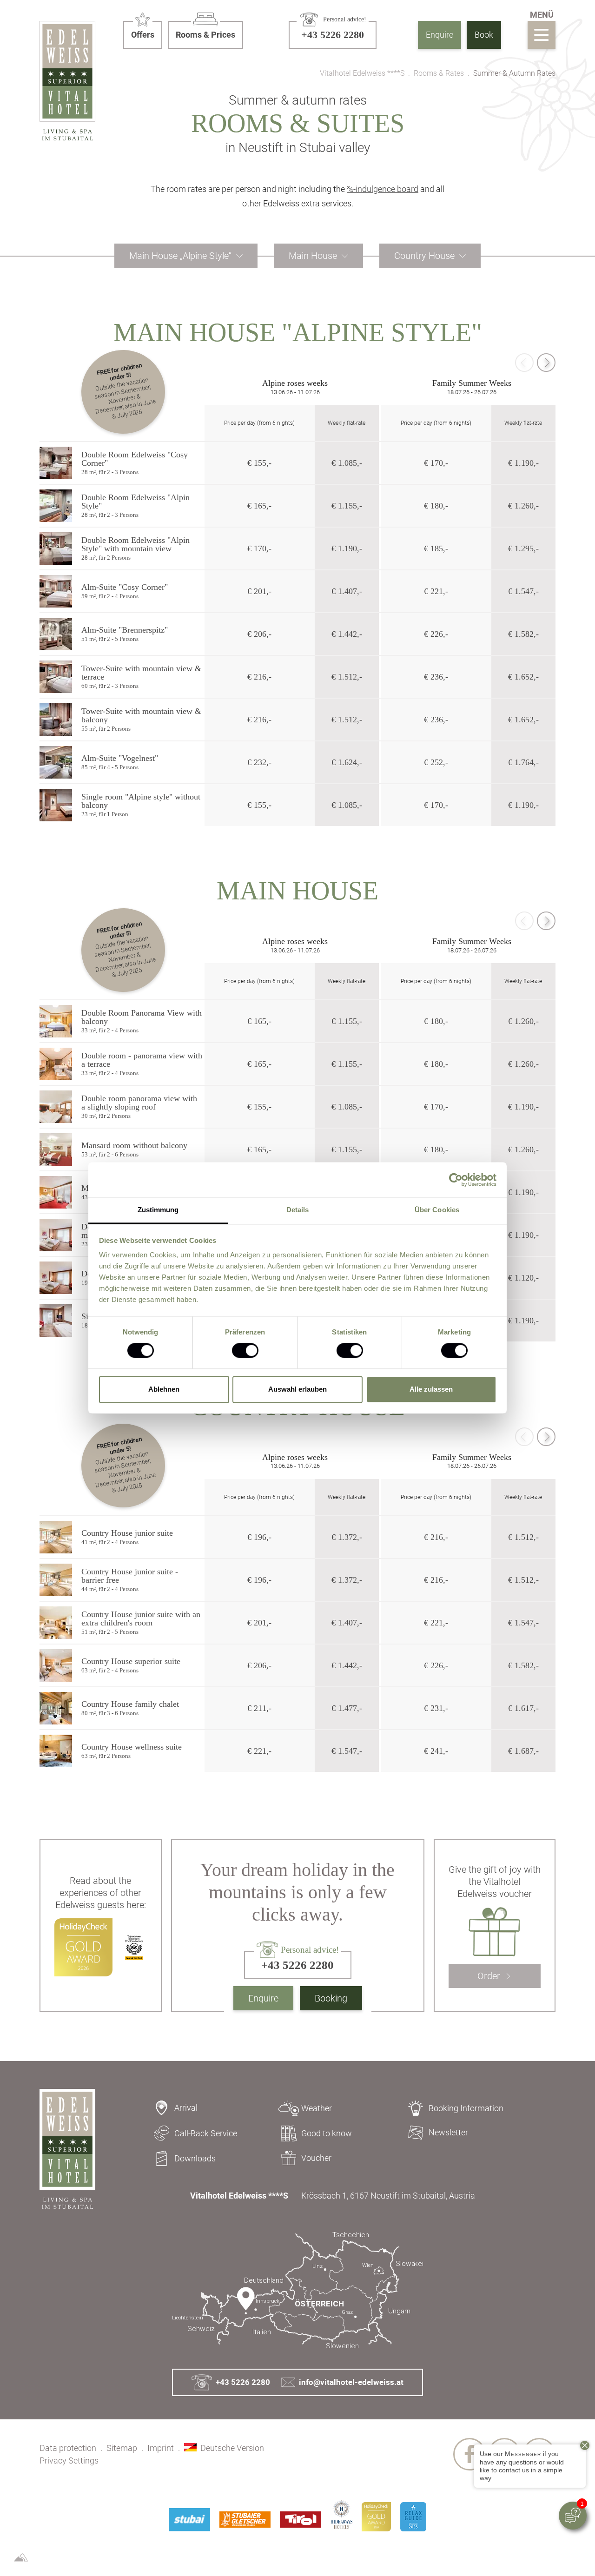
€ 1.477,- (347, 1708)
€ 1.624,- (347, 762)
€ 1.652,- (523, 677)
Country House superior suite (131, 1661)
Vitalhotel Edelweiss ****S (362, 73)
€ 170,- (436, 463)
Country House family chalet (130, 1704)
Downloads (195, 2158)
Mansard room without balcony (134, 1145)
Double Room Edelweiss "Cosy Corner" (135, 459)
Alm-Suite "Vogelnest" (120, 758)
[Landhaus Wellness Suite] (56, 1751)
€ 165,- (259, 506)
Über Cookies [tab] (437, 1210)
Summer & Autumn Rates (514, 73)
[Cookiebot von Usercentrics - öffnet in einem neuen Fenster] (456, 1180)
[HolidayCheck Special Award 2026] (376, 2517)
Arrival (186, 2108)
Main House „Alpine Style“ (180, 256)
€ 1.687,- (523, 1751)
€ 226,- (436, 634)
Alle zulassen (431, 1389)
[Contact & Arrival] (297, 2291)
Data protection (68, 2448)
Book (484, 35)
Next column (546, 363)
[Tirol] (301, 2520)
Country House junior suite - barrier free (130, 1576)
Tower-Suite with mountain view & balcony (141, 715)
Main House (313, 256)
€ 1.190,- (523, 463)
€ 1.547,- (523, 591)
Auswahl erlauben (297, 1389)
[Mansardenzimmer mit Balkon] (56, 1192)
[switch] (245, 1351)
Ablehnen (164, 1389)
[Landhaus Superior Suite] (56, 1665)
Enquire (440, 35)
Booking (331, 1998)
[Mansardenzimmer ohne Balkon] (56, 1149)
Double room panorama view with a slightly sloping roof (139, 1103)
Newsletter (448, 2132)
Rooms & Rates (439, 73)
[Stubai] (189, 2520)
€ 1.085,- (347, 463)
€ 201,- (259, 591)
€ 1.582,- (523, 634)
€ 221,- (436, 591)
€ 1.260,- (523, 506)
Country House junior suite (127, 1533)
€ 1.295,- (523, 548)
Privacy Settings (69, 2460)
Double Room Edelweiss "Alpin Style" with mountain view (136, 544)
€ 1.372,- (347, 1537)
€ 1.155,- (347, 506)
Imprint (161, 2448)
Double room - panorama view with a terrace (142, 1060)
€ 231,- (436, 1708)
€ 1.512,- (347, 677)
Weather (317, 2108)
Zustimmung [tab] (158, 1210)
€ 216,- (259, 677)
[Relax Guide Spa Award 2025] (413, 2517)
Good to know (327, 2133)
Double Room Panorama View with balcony (142, 1017)
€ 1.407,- (347, 591)
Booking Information (466, 2108)
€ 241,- (436, 1751)
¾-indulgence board (383, 189)
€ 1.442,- (347, 634)
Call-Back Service (206, 2133)
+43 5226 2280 (243, 2382)
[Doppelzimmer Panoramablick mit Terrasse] (56, 1064)
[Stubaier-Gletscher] (245, 2520)
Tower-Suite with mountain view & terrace (141, 673)
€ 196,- (259, 1537)
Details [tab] (298, 1210)
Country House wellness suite (132, 1747)
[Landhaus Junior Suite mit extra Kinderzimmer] (56, 1623)
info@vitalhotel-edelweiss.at (351, 2382)
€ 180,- (436, 506)
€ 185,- (436, 548)
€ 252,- (436, 762)
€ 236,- (436, 677)
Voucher (316, 2158)
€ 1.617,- (523, 1708)
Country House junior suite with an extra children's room (141, 1618)
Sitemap (122, 2448)
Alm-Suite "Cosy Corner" (125, 587)
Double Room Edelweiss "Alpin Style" (136, 502)
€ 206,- (259, 634)
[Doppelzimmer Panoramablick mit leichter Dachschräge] (56, 1107)
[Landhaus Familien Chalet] (56, 1708)
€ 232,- (259, 762)
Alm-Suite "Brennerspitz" (125, 630)
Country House (424, 256)
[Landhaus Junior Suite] (56, 1537)
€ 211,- (259, 1708)
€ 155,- (259, 463)
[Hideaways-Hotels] (341, 2514)
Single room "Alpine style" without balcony (141, 801)
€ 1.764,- (523, 762)
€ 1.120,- (523, 1278)
